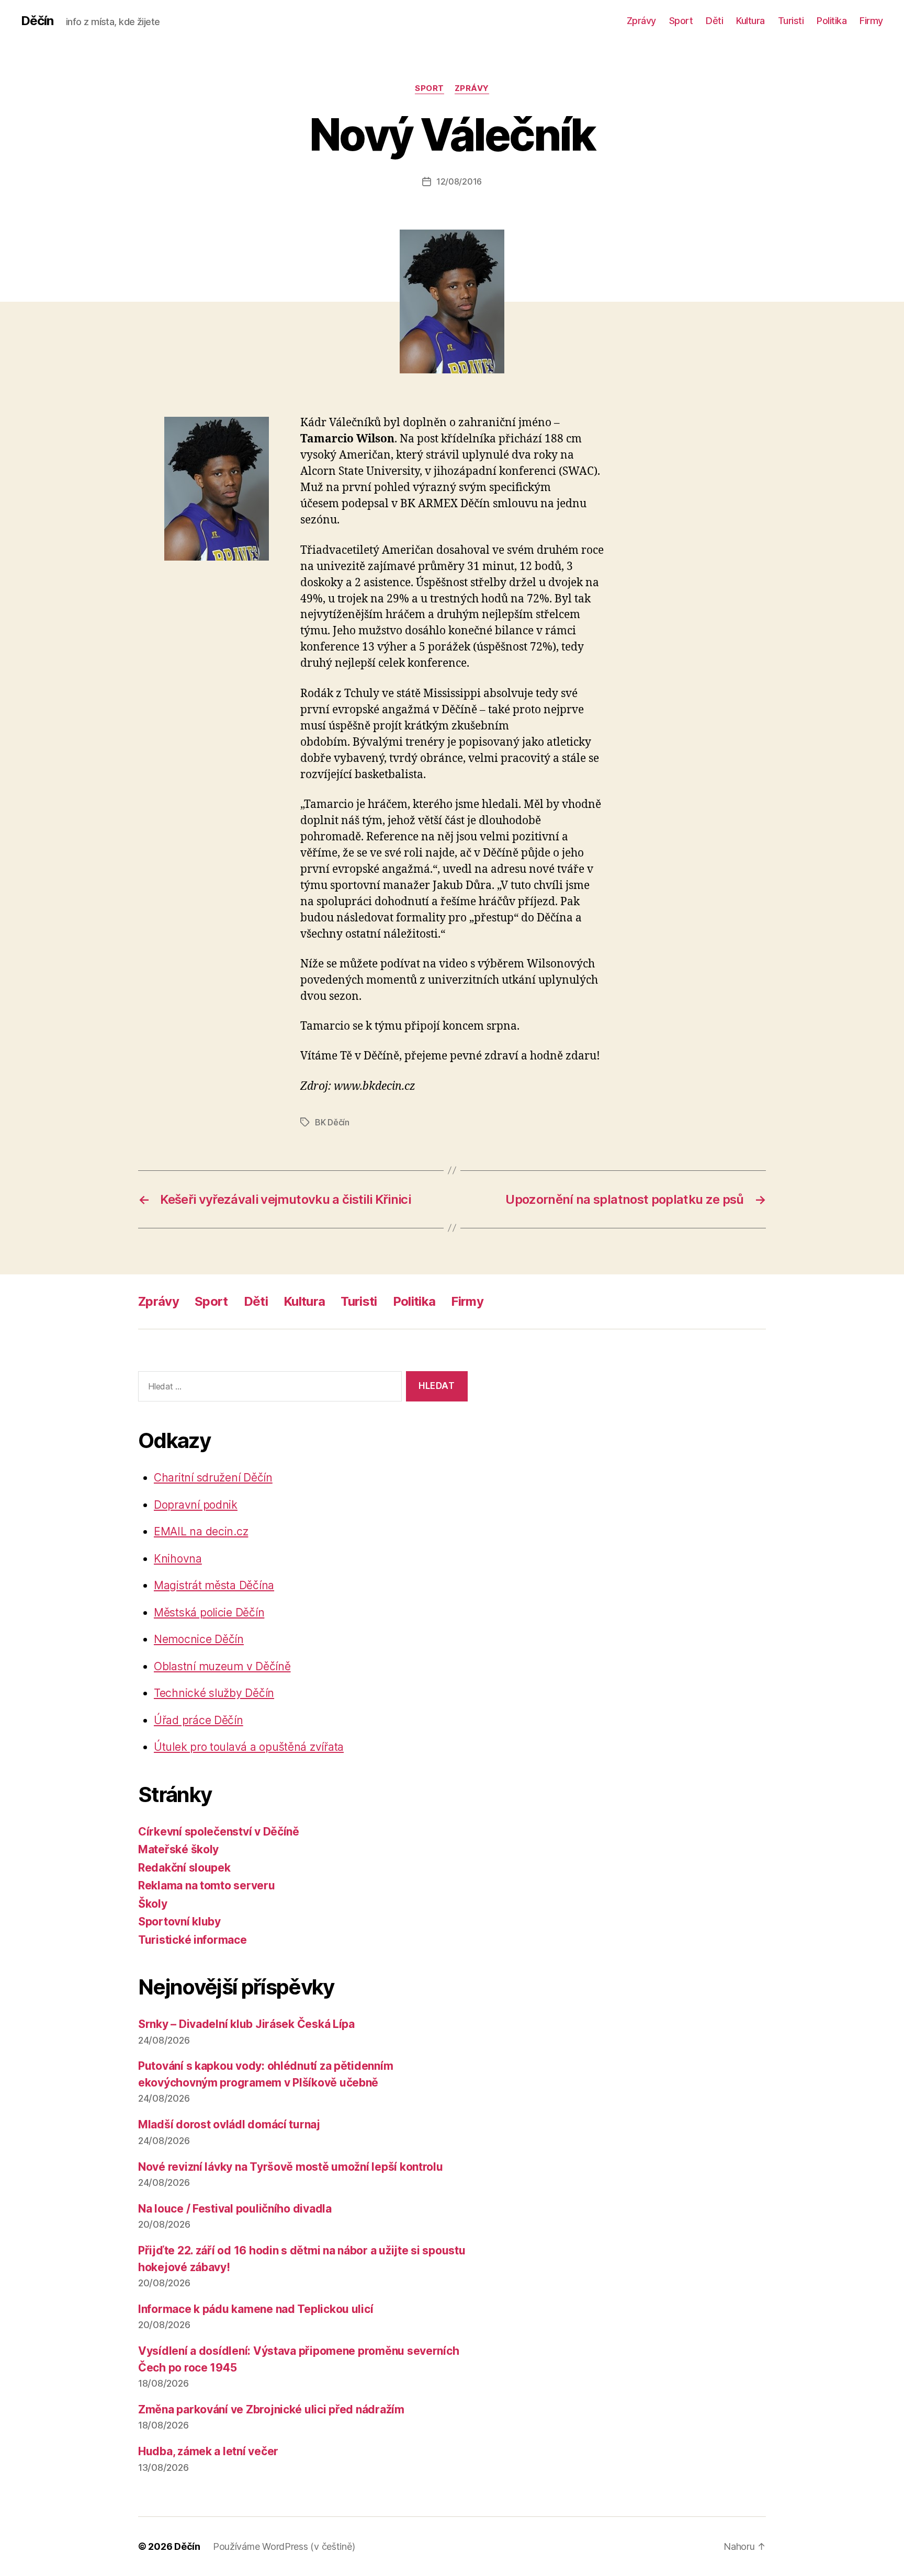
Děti (714, 21)
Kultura (750, 21)
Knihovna (178, 1559)
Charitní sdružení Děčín (213, 1478)
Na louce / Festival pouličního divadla (235, 2209)
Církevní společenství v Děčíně (219, 1832)
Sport (681, 21)
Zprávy (641, 21)
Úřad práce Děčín (199, 1720)
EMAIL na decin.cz (201, 1531)
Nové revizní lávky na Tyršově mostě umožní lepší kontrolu (291, 2167)
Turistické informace (193, 1940)
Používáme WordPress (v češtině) (284, 2546)
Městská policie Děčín (209, 1612)
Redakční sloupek (184, 1868)
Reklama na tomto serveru (207, 1885)
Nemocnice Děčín (199, 1639)
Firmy (871, 21)
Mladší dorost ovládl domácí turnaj (229, 2124)
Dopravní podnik (196, 1505)
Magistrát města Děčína (214, 1585)
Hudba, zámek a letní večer (208, 2451)
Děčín (37, 21)
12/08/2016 (459, 181)
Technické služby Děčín (214, 1693)
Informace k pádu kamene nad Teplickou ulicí (256, 2309)
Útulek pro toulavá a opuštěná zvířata (249, 1747)
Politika (832, 21)
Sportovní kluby (179, 1922)
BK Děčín (332, 1122)
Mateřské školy (178, 1849)
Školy (153, 1904)
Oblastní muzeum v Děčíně (222, 1666)
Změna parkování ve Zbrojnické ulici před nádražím (271, 2409)
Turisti (791, 21)
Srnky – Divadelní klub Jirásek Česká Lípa (246, 2024)
